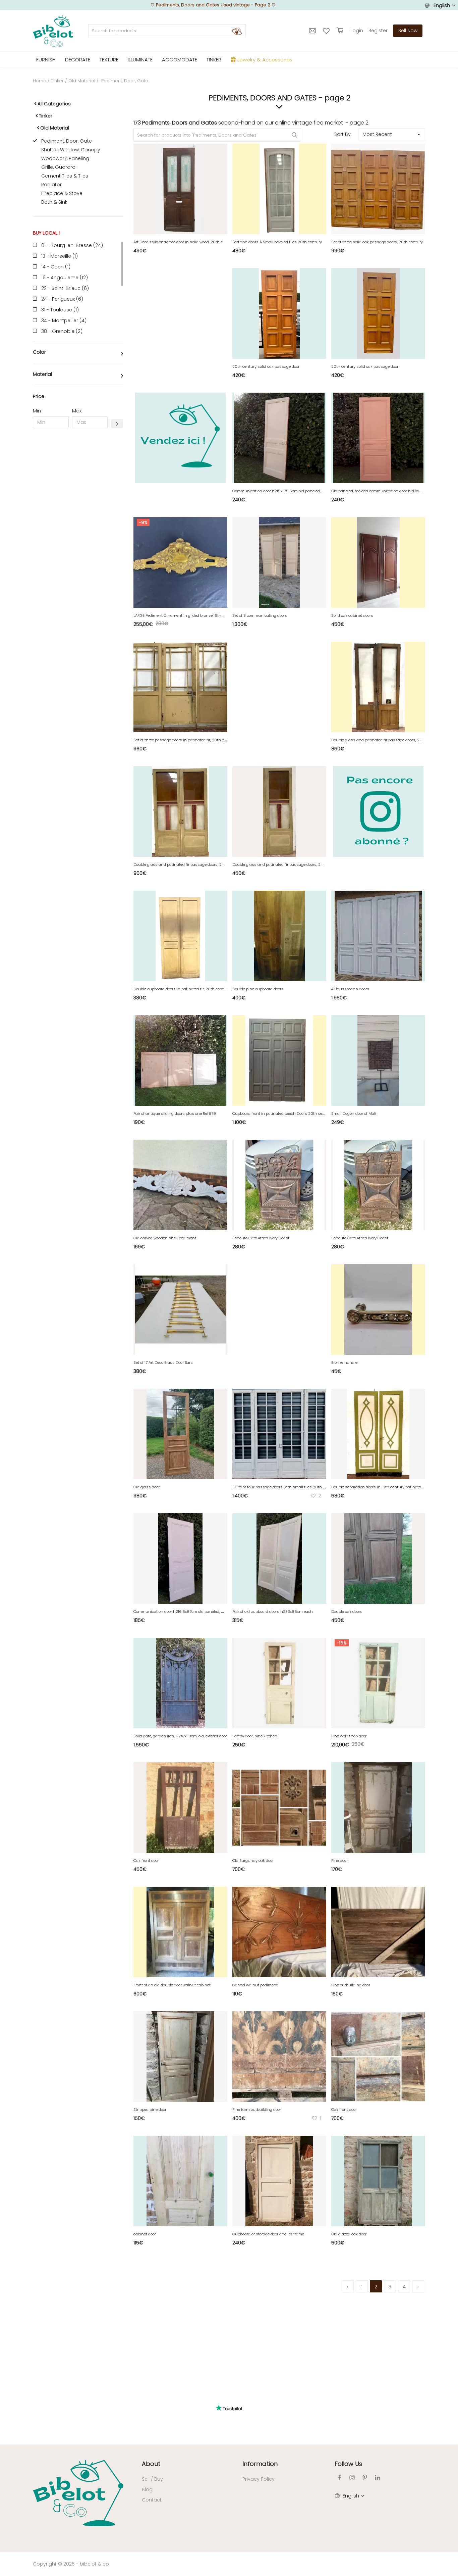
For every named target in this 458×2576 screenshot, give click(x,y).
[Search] (237, 31)
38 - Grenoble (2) (62, 331)
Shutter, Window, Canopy (71, 150)
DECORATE (78, 60)
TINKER (214, 60)
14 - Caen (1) (56, 267)
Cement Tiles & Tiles (65, 176)
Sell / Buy (152, 2479)
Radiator (51, 185)
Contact (152, 2500)
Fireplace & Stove (62, 193)
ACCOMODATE (180, 60)
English (442, 5)
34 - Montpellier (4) (64, 320)
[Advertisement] (78, 536)
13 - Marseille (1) (60, 256)
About (151, 2464)
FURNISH (46, 60)
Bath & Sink (54, 202)
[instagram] (352, 2478)
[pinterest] (365, 2478)
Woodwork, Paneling (65, 158)
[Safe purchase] (341, 31)
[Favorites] (327, 31)
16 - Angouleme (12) (65, 278)
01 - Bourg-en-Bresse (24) (72, 245)
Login (357, 31)
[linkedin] (378, 2478)
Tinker (57, 81)
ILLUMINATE (140, 60)
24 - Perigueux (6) (62, 299)
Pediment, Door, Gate (67, 141)
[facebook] (339, 2478)
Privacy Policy (259, 2479)
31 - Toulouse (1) (60, 310)
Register (378, 31)
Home (40, 81)
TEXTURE (109, 60)
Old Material (82, 81)
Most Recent (377, 134)
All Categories (54, 104)
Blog (147, 2489)
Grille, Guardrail (59, 167)
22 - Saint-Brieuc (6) (65, 288)
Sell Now (408, 31)
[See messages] (313, 31)
